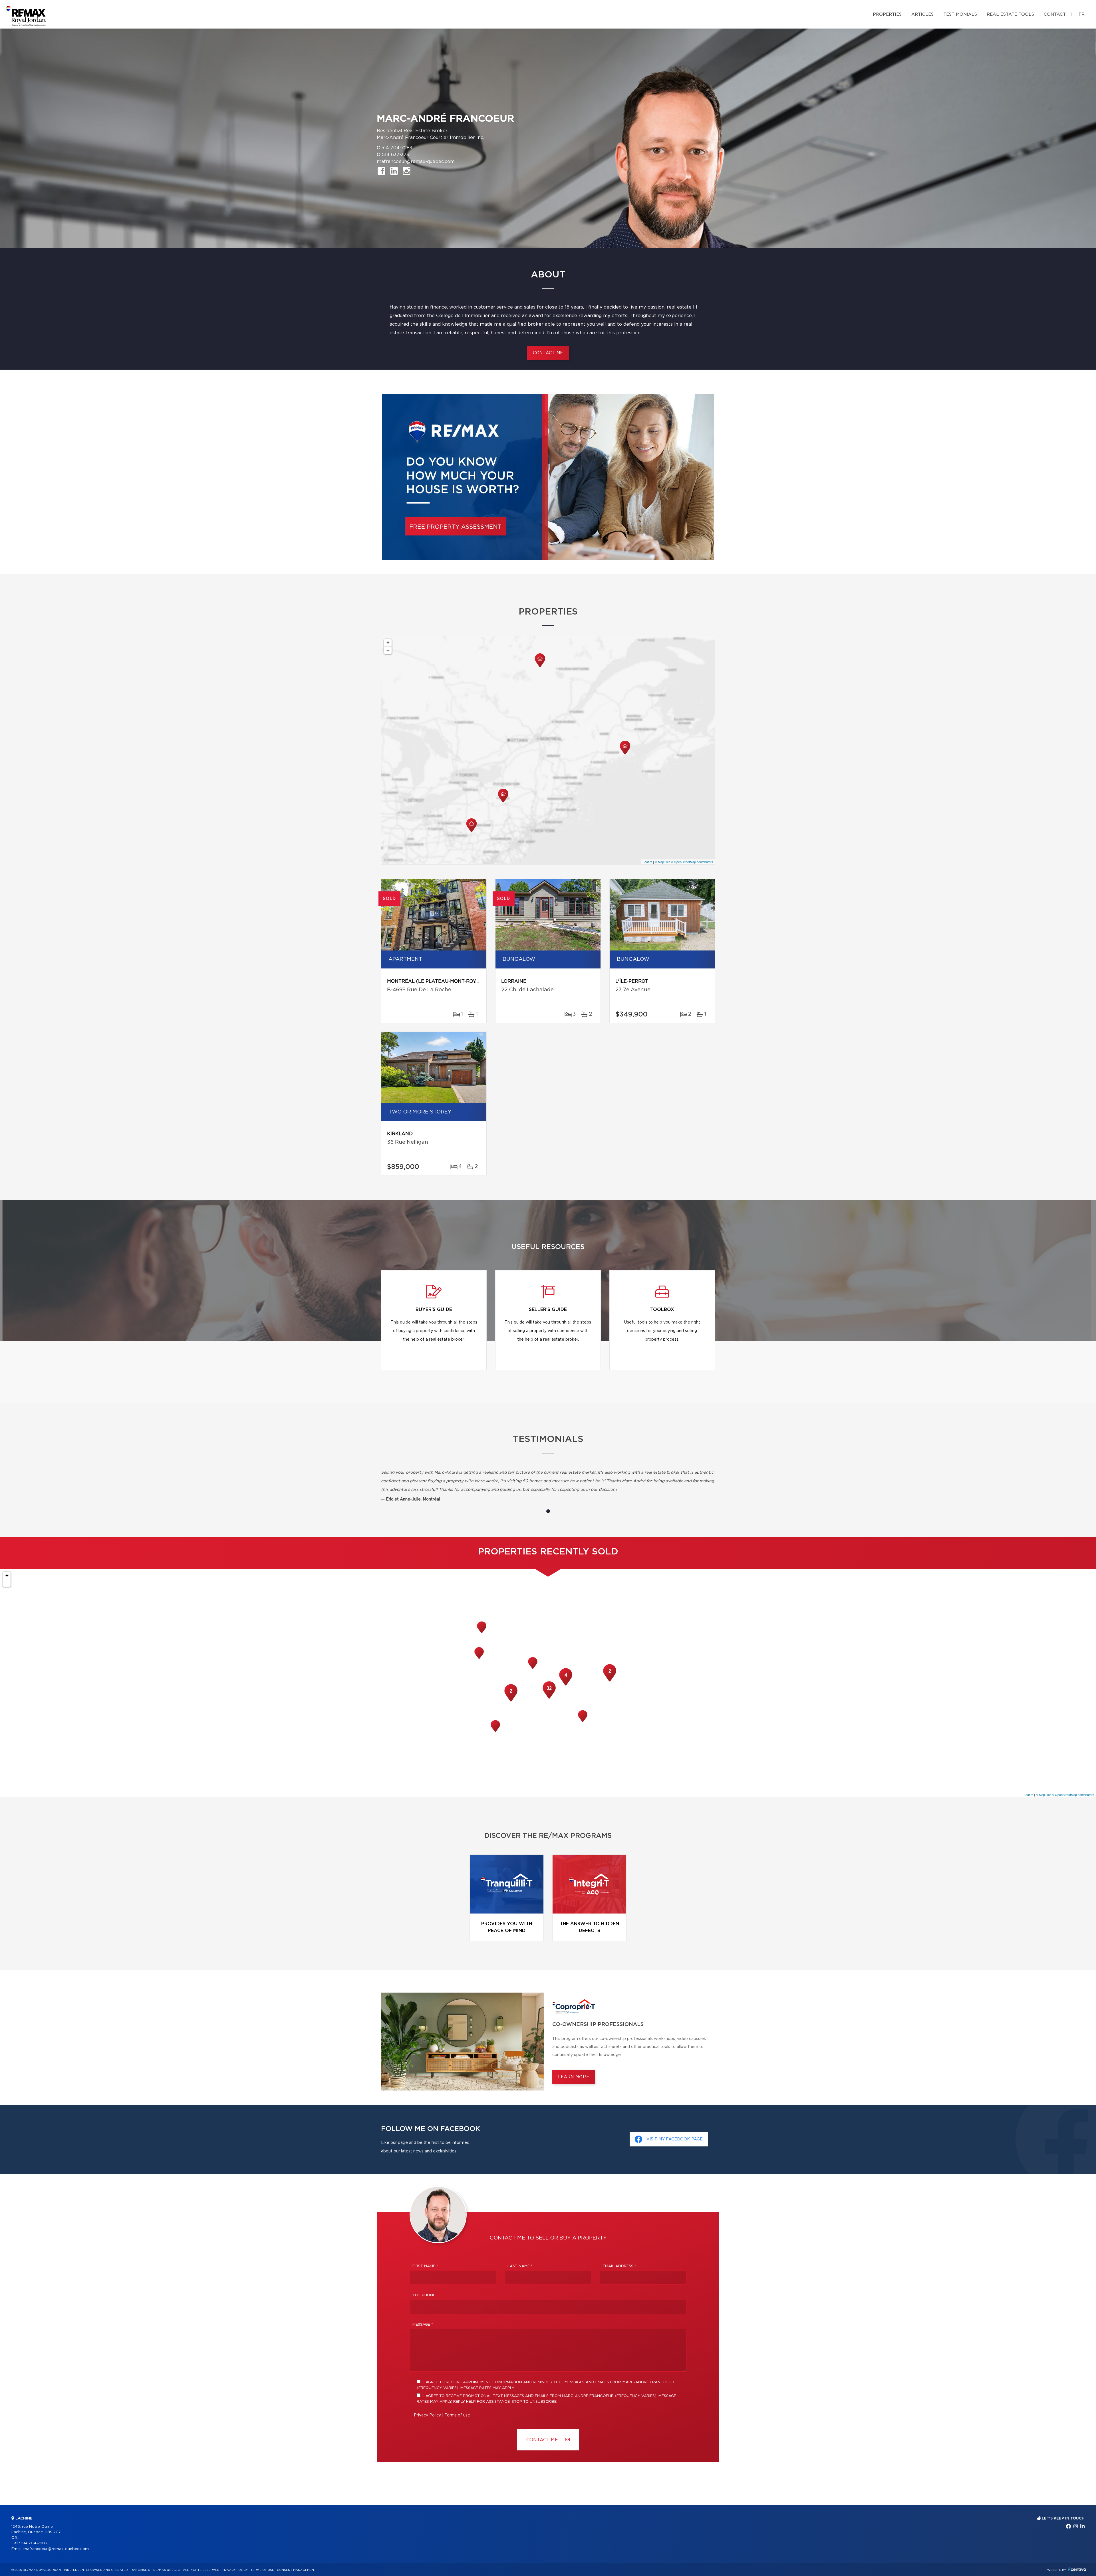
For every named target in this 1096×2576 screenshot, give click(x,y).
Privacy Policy (427, 2415)
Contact (1055, 14)
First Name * (425, 2266)
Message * (423, 2325)
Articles (922, 14)
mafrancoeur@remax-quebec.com (416, 162)
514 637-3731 (396, 155)
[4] (566, 1685)
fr (1082, 14)
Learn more (574, 2077)
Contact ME (543, 2440)
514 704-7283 (397, 148)
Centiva (1077, 2569)
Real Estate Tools (1010, 14)
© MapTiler (662, 862)
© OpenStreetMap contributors (692, 862)
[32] (549, 1698)
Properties (887, 14)
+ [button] (388, 643)
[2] (610, 1681)
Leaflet (647, 862)
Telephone (424, 2295)
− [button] (388, 650)
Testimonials (960, 14)
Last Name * (520, 2266)
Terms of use (457, 2415)
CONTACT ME (548, 353)
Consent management (296, 2570)
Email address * (619, 2266)
